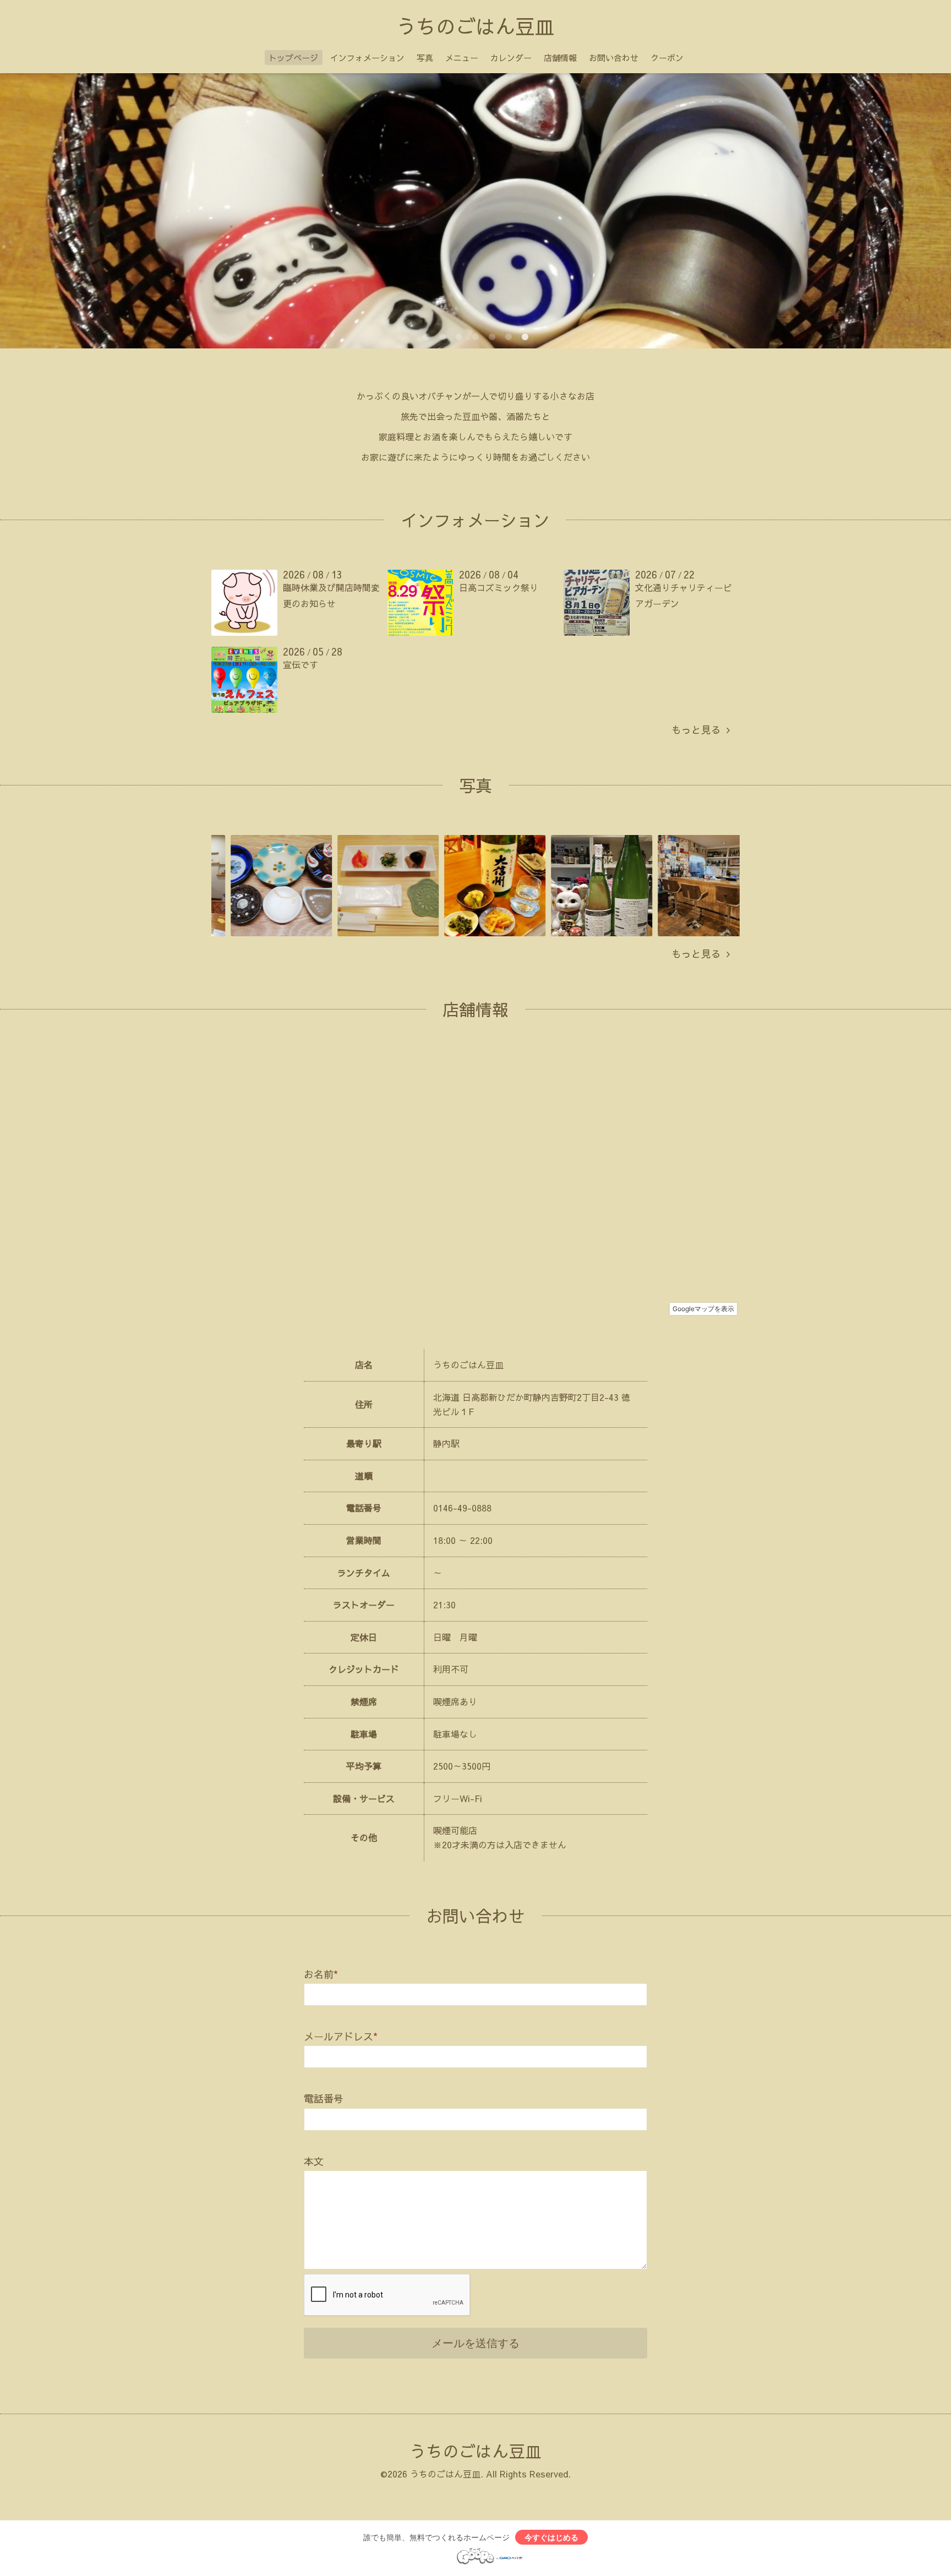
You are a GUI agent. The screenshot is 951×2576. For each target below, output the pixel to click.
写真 (425, 58)
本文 (314, 2161)
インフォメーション (367, 58)
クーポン (667, 58)
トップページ (293, 58)
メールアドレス (341, 2036)
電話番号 (324, 2099)
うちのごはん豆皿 (475, 26)
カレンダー (511, 58)
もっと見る (699, 730)
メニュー (462, 58)
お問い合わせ (614, 58)
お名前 (321, 1974)
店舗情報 (560, 58)
